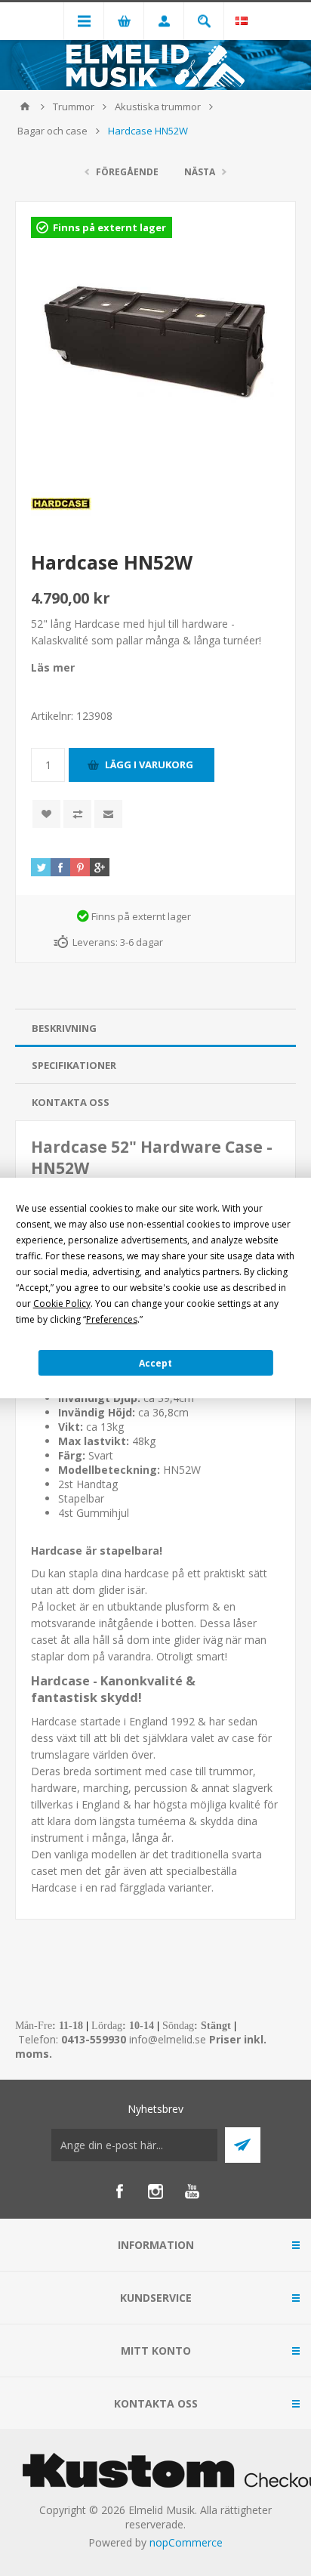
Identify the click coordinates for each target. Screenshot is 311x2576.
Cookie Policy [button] (62, 1303)
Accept (155, 1363)
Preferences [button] (112, 1319)
